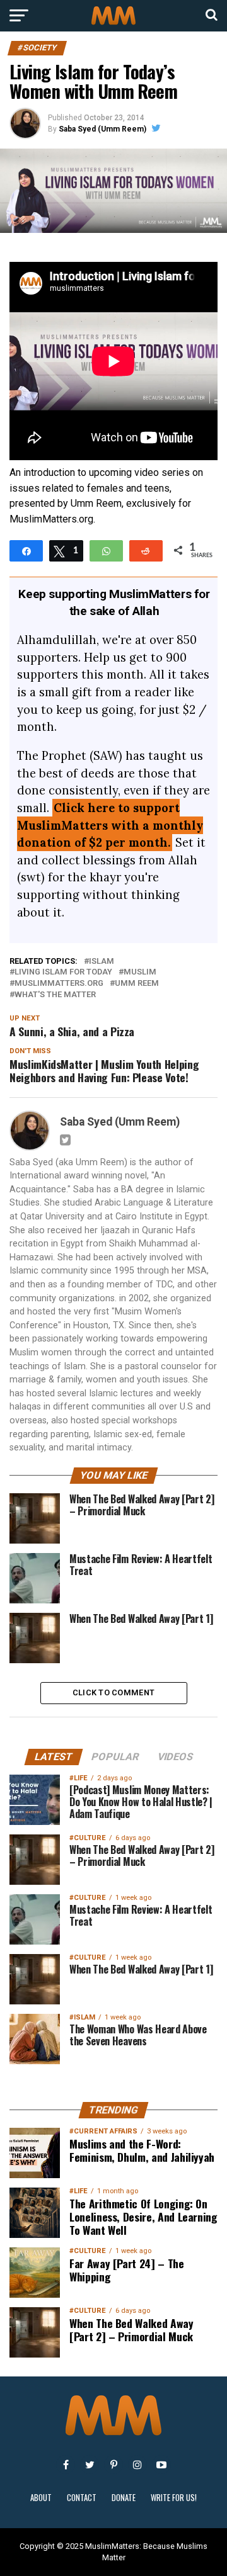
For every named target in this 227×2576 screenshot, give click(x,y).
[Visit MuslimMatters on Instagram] (137, 2465)
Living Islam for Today (63, 972)
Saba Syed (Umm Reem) (102, 129)
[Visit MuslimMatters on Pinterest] (113, 2465)
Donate (124, 2498)
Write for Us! (174, 2498)
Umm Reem (137, 984)
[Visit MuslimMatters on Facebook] (66, 2465)
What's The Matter (55, 995)
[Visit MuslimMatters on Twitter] (90, 2465)
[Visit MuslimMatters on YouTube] (161, 2465)
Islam (102, 962)
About (41, 2498)
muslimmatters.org (59, 984)
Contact (82, 2498)
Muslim (140, 972)
